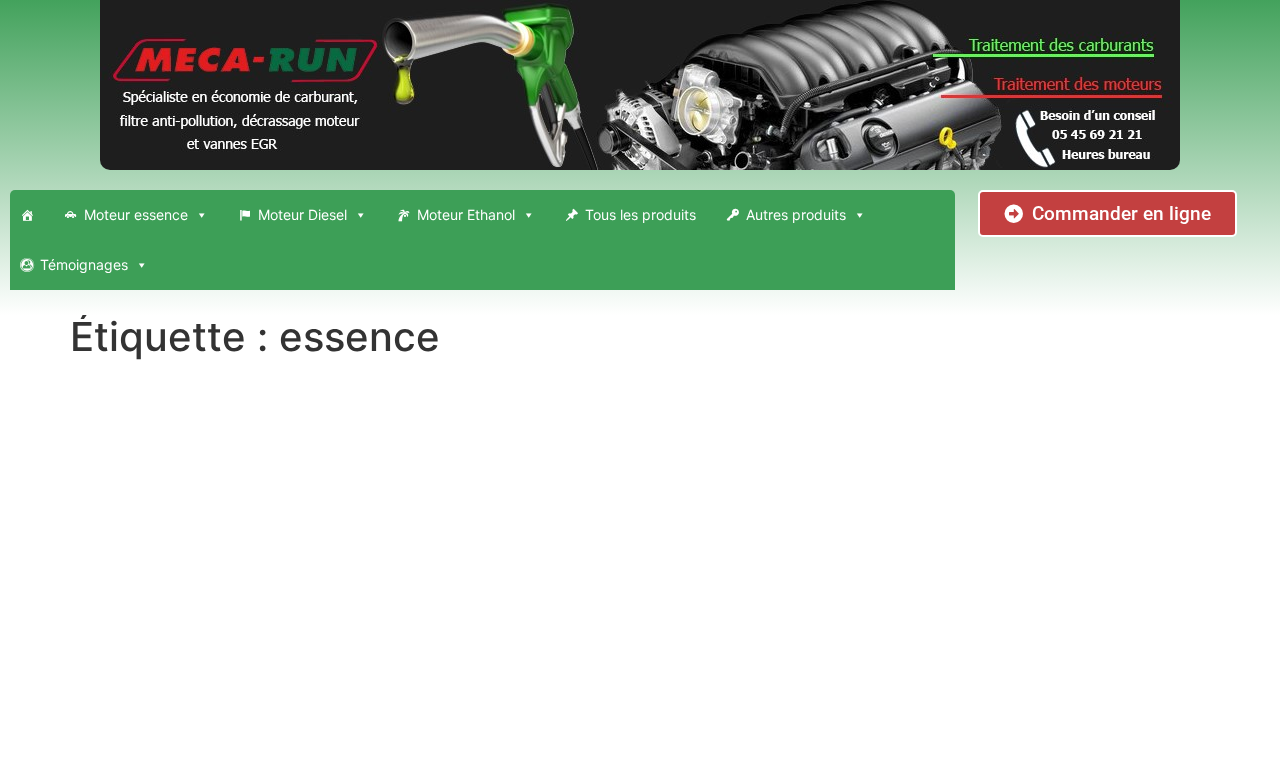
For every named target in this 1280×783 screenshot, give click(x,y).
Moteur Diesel (302, 214)
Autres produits (796, 214)
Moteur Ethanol (466, 214)
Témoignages (84, 264)
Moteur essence (136, 214)
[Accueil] (27, 215)
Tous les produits (640, 214)
